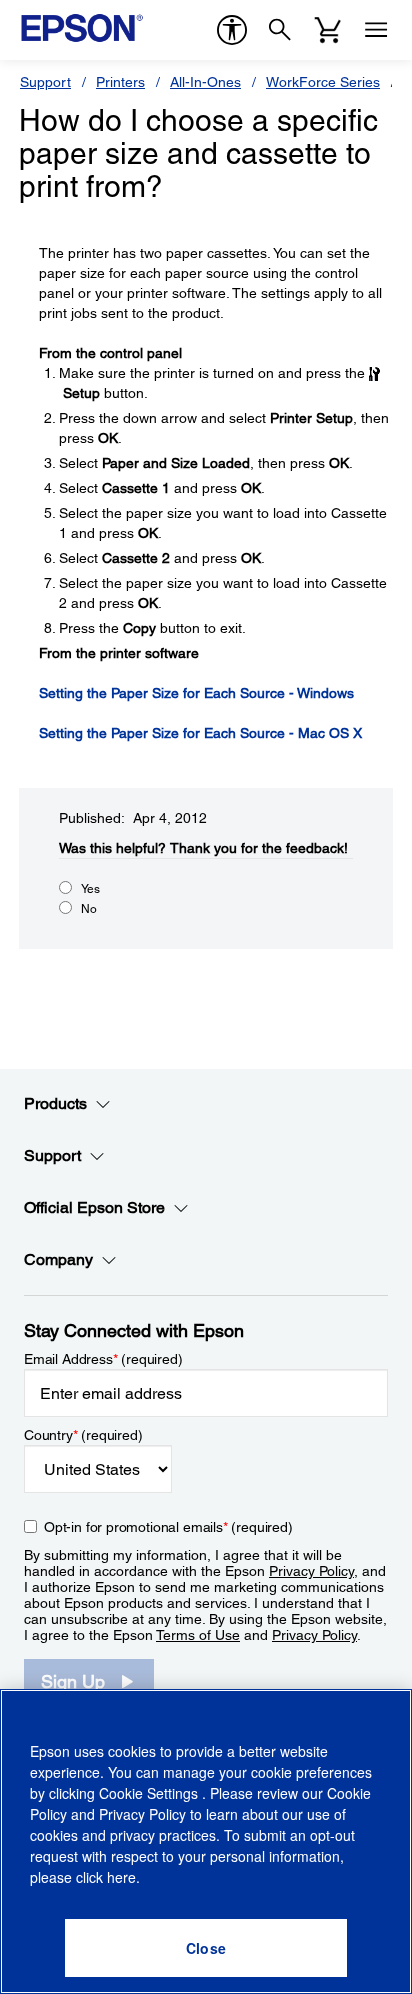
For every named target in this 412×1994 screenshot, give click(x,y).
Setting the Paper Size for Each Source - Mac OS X (200, 733)
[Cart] (328, 30)
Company (58, 1259)
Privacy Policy (311, 1571)
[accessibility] (232, 30)
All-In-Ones (205, 82)
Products (55, 1103)
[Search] (280, 30)
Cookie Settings (150, 1793)
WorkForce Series (323, 82)
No (89, 909)
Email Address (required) (103, 1359)
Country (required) (83, 1435)
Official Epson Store (94, 1207)
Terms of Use (198, 1635)
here (121, 1877)
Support (45, 82)
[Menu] (376, 30)
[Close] (206, 1948)
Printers (120, 82)
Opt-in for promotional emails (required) (168, 1527)
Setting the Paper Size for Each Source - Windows (196, 693)
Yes (90, 889)
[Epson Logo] (82, 28)
